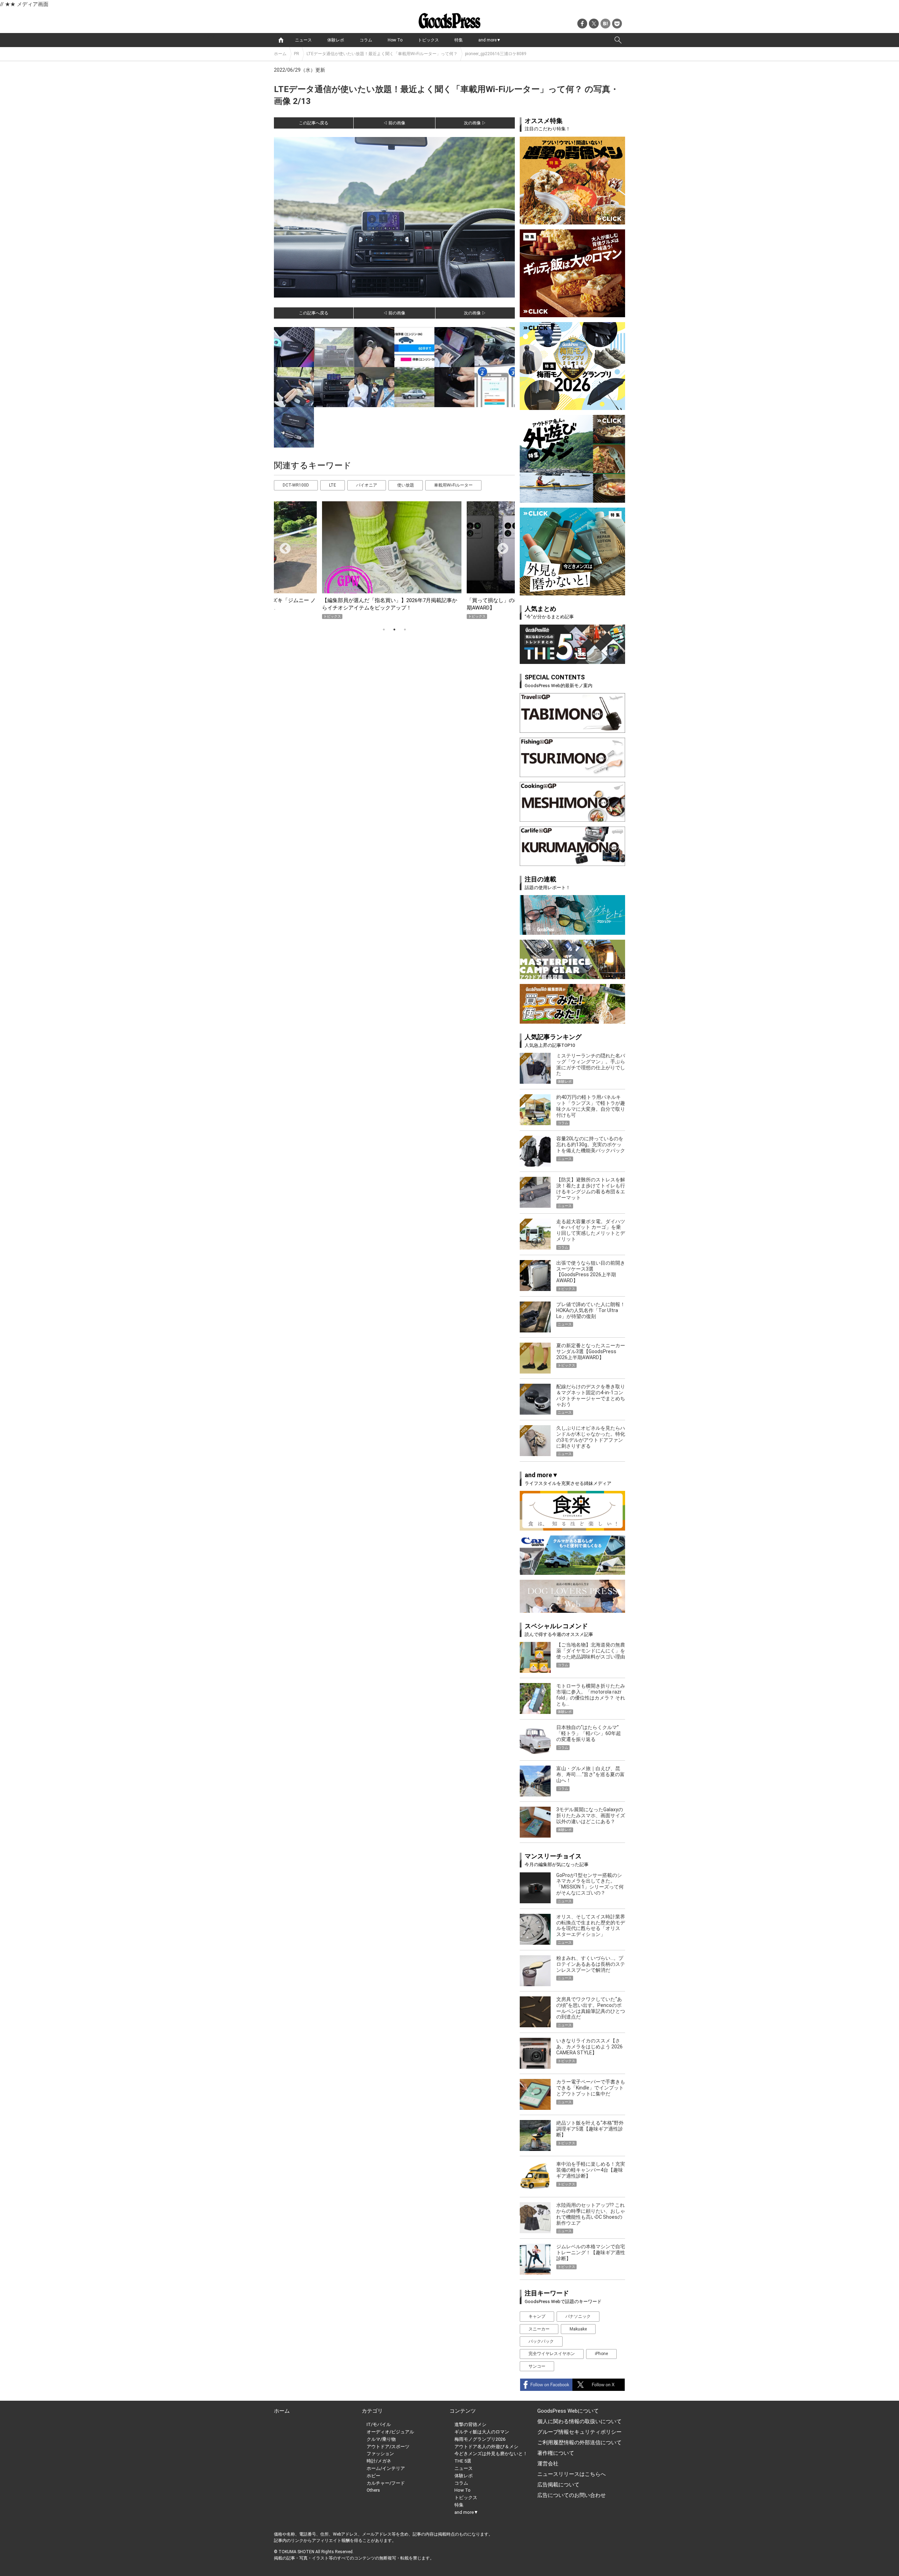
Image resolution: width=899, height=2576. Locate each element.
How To (395, 40)
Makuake (578, 2329)
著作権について (556, 2453)
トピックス (428, 40)
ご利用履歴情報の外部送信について (579, 2443)
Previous (282, 546)
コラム (366, 40)
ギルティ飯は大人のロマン (482, 2432)
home (281, 40)
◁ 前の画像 (394, 123)
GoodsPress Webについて (568, 2411)
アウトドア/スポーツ (388, 2447)
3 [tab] (405, 630)
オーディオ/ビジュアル (390, 2432)
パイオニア (367, 485)
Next (500, 546)
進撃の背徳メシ (470, 2424)
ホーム (280, 54)
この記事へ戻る (314, 123)
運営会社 (548, 2464)
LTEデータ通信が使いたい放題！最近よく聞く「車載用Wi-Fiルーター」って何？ (382, 54)
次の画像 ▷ (475, 123)
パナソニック (578, 2316)
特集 (459, 40)
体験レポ (336, 40)
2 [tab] (394, 630)
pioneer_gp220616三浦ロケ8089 (496, 54)
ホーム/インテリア (386, 2468)
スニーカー (539, 2329)
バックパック (541, 2341)
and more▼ (490, 40)
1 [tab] (384, 630)
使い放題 (406, 485)
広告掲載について (558, 2485)
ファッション (380, 2454)
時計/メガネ (379, 2461)
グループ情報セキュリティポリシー (579, 2432)
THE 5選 (463, 2461)
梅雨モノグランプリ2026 (480, 2439)
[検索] (618, 40)
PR (297, 54)
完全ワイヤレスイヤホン (552, 2354)
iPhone (601, 2354)
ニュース (303, 40)
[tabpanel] (394, 560)
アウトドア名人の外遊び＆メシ (486, 2447)
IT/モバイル (379, 2424)
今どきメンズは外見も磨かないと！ (491, 2454)
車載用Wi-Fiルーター (453, 485)
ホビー (373, 2476)
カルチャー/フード (386, 2483)
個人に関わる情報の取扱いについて (579, 2421)
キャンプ (537, 2316)
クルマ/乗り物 (381, 2439)
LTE (333, 485)
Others (373, 2490)
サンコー (537, 2366)
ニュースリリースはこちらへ (572, 2474)
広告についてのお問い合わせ (572, 2495)
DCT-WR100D (296, 485)
